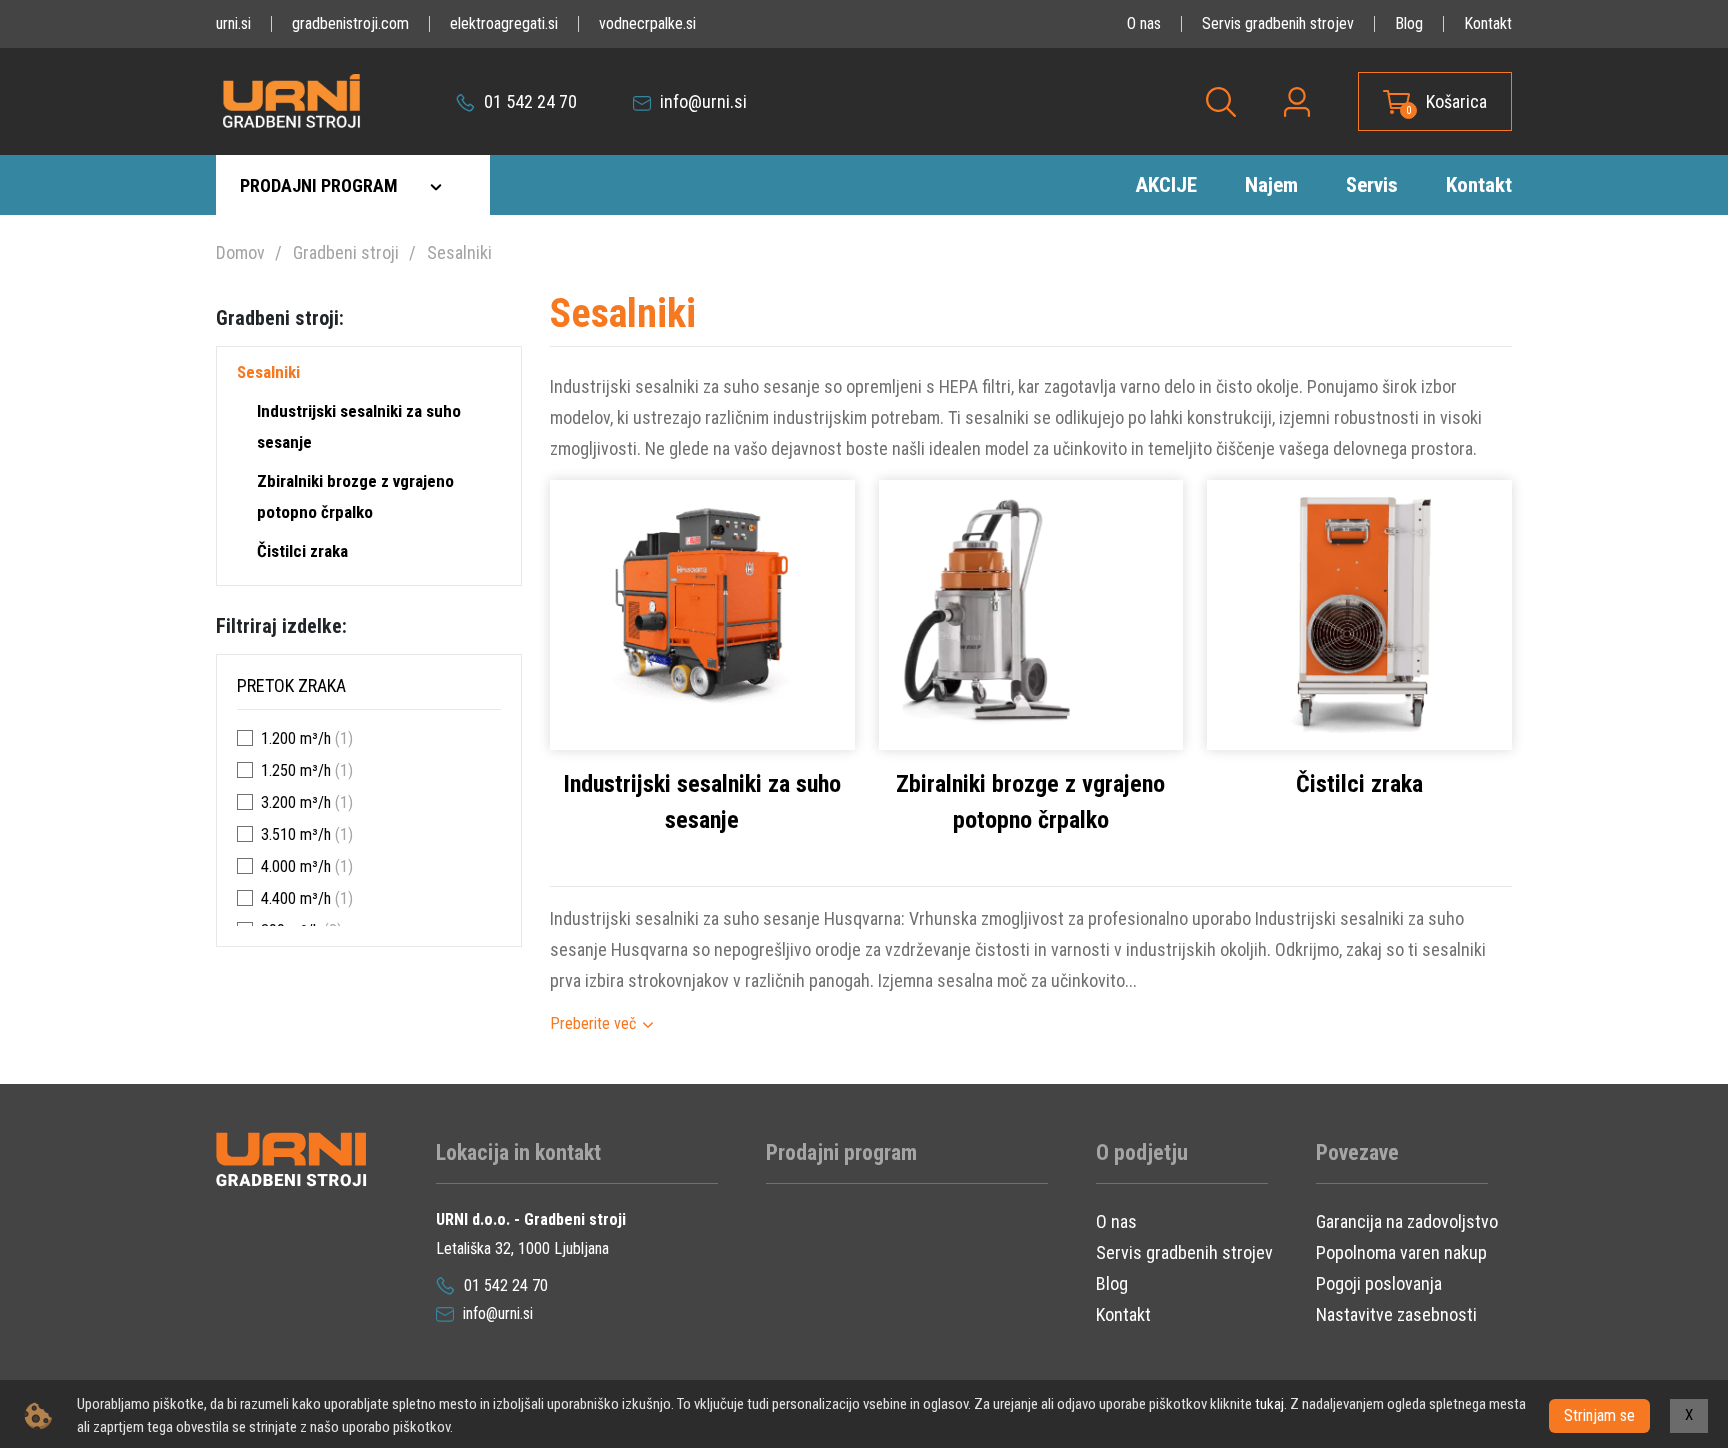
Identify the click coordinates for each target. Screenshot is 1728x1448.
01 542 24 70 (528, 101)
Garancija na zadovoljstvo (1407, 1221)
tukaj (1269, 1404)
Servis (1372, 185)
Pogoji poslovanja (1379, 1283)
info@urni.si (701, 101)
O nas (1144, 23)
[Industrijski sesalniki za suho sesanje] (702, 613)
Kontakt (1488, 23)
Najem (1271, 185)
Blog (1409, 23)
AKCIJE (1166, 185)
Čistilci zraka (302, 551)
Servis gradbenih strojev (1278, 23)
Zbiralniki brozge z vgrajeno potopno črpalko (355, 496)
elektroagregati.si (504, 23)
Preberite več (593, 1023)
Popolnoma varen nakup (1401, 1252)
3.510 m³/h (296, 834)
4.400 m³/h (296, 898)
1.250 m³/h (296, 770)
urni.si (233, 23)
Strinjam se (1599, 1415)
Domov (240, 252)
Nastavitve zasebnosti (1396, 1314)
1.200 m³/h (296, 738)
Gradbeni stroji (346, 252)
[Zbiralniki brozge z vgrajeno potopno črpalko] (1031, 613)
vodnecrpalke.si (647, 23)
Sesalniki (459, 252)
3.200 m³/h (296, 802)
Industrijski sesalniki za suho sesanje (359, 426)
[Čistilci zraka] (1359, 613)
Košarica (1456, 101)
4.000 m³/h (296, 866)
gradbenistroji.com (350, 23)
